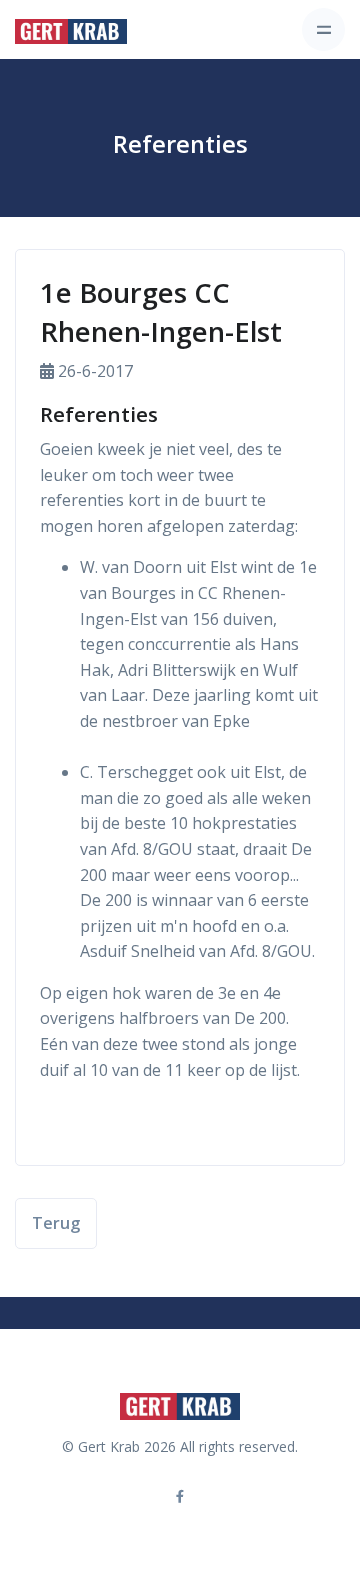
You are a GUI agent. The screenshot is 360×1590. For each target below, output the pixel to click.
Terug (56, 1223)
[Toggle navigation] (323, 29)
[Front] (71, 30)
